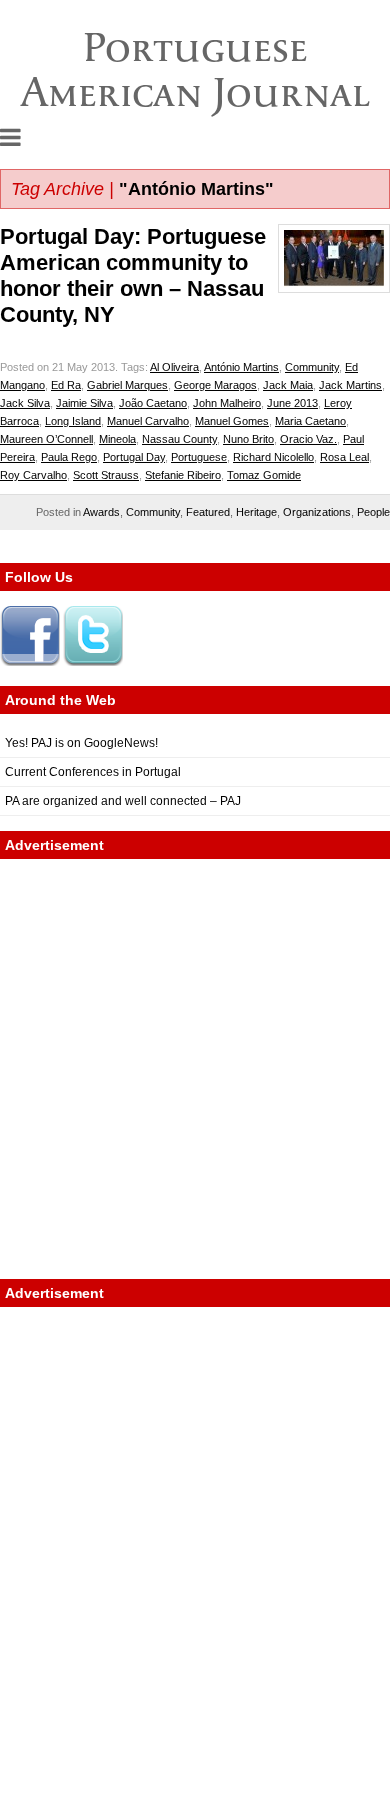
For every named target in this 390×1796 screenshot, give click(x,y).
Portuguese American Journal (195, 69)
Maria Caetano (310, 421)
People (373, 512)
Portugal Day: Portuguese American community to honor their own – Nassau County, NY (133, 275)
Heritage (256, 512)
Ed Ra (66, 385)
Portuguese (199, 457)
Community (312, 367)
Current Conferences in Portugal (93, 772)
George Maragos (215, 385)
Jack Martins (350, 385)
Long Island (73, 421)
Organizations (317, 512)
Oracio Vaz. (308, 439)
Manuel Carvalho (148, 421)
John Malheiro (227, 403)
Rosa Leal (344, 457)
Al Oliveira (174, 367)
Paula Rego (69, 457)
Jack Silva (25, 403)
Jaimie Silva (84, 403)
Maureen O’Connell (46, 439)
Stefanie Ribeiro (183, 475)
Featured (208, 512)
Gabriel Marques (127, 385)
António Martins (241, 367)
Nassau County (179, 439)
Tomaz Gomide (264, 475)
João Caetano (153, 403)
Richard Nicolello (273, 457)
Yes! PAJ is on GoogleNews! (81, 743)
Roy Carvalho (33, 475)
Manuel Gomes (232, 421)
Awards (101, 512)
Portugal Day (134, 457)
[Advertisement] (195, 1069)
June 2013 (292, 403)
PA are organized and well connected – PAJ (123, 801)
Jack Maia (288, 385)
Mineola (117, 439)
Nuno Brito (248, 439)
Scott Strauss (106, 475)
